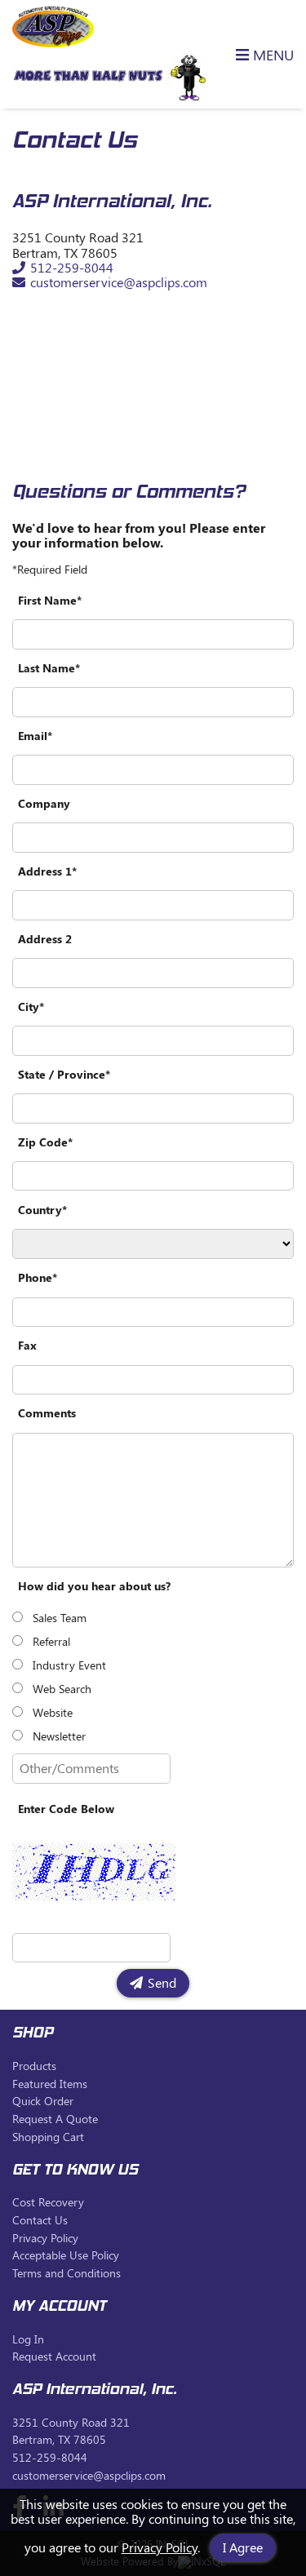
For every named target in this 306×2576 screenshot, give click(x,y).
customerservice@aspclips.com (118, 282)
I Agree (243, 2547)
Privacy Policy (160, 2547)
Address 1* (47, 871)
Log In (28, 2339)
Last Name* (49, 668)
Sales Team (60, 1618)
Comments (47, 1413)
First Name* (50, 600)
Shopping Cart (48, 2137)
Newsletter (59, 1736)
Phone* (38, 1277)
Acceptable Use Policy (66, 2255)
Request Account (54, 2356)
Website (53, 1712)
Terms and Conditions (67, 2273)
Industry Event (69, 1665)
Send (162, 1982)
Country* (42, 1210)
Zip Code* (45, 1142)
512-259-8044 (71, 267)
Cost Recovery (48, 2202)
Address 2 (45, 939)
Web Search (62, 1689)
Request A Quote (55, 2119)
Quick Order (43, 2101)
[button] (255, 54)
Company (44, 803)
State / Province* (64, 1074)
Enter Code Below (66, 1809)
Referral (51, 1641)
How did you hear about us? (94, 1586)
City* (31, 1006)
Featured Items (50, 2084)
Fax (27, 1345)
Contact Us (40, 2220)
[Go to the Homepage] (53, 42)
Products (34, 2066)
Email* (35, 736)
